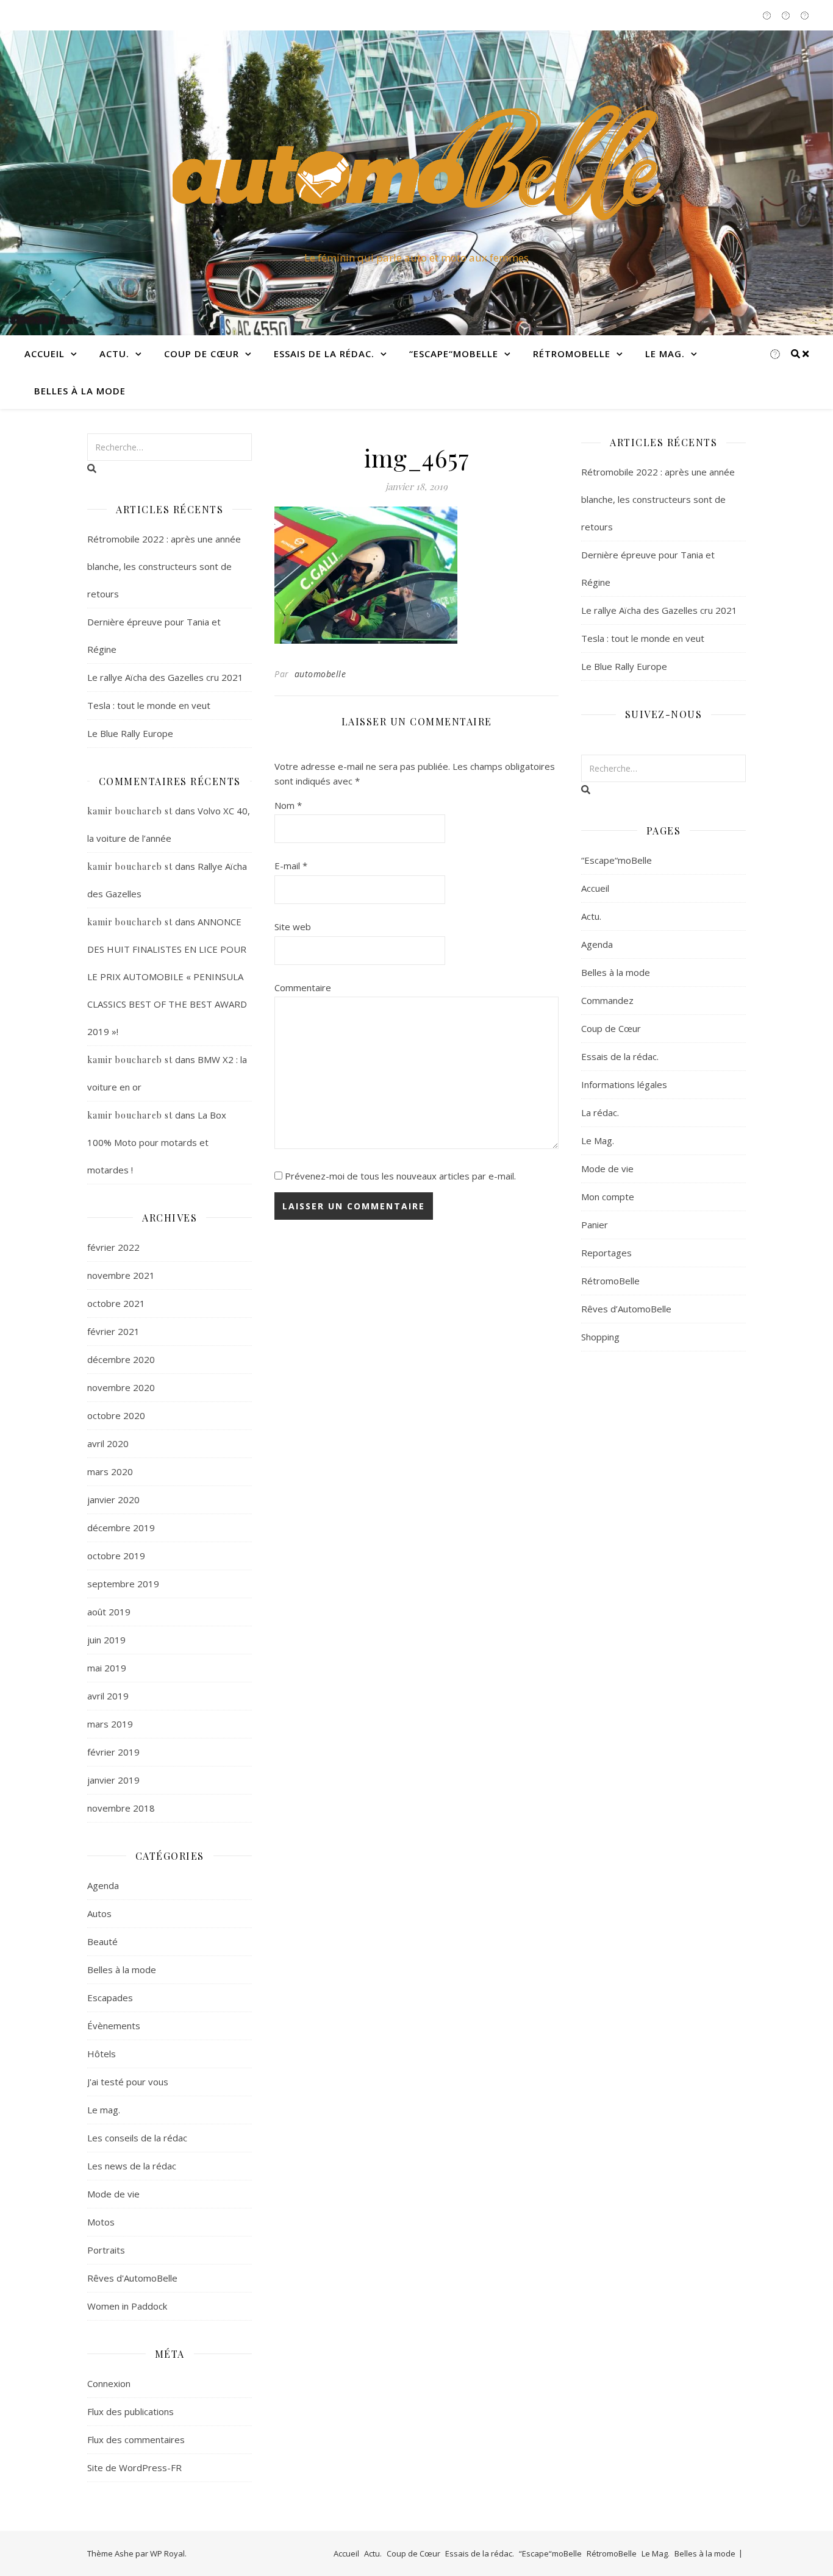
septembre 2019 (123, 1584)
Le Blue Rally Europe (130, 733)
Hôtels (102, 2054)
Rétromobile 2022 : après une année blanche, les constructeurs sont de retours (164, 566)
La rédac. (600, 1112)
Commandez (607, 1000)
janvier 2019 (113, 1780)
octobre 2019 (116, 1556)
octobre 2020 (116, 1415)
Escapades (110, 1998)
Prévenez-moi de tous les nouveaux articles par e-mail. (400, 1176)
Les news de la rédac (132, 2166)
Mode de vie (113, 2194)
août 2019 (109, 1612)
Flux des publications (130, 2411)
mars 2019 (110, 1724)
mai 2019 (107, 1668)
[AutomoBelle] (416, 172)
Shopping (600, 1337)
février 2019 (113, 1752)
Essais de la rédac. (324, 354)
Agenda (103, 1885)
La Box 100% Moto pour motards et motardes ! (157, 1142)
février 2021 (113, 1331)
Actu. (114, 354)
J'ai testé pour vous (128, 2082)
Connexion (109, 2383)
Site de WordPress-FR (134, 2467)
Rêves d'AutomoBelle (132, 2278)
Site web (293, 927)
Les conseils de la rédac (137, 2138)
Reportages (606, 1253)
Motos (101, 2222)
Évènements (114, 2026)
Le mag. (104, 2110)
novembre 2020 (121, 1387)
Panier (595, 1225)
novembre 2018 (121, 1808)
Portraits (106, 2250)
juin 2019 (106, 1640)
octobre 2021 (116, 1303)
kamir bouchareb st (130, 811)
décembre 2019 (121, 1528)
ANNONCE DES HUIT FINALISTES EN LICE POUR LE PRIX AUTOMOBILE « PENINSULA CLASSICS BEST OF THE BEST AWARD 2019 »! (167, 977)
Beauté (102, 1941)
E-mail (291, 866)
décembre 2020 (121, 1359)
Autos (99, 1913)
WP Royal (167, 2553)
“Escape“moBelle (454, 354)
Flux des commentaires (136, 2439)
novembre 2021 (121, 1275)
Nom (288, 805)
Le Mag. (665, 354)
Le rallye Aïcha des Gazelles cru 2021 (165, 677)
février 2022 (113, 1247)
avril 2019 (108, 1696)
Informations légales (624, 1084)
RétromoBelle (572, 354)
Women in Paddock (127, 2306)
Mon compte (608, 1197)
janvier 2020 (113, 1500)
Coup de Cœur (202, 354)
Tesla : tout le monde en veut (149, 705)
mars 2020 (110, 1471)
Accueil (45, 354)
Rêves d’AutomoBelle (626, 1309)
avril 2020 (108, 1443)
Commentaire (303, 987)
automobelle (320, 674)
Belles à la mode (80, 391)
